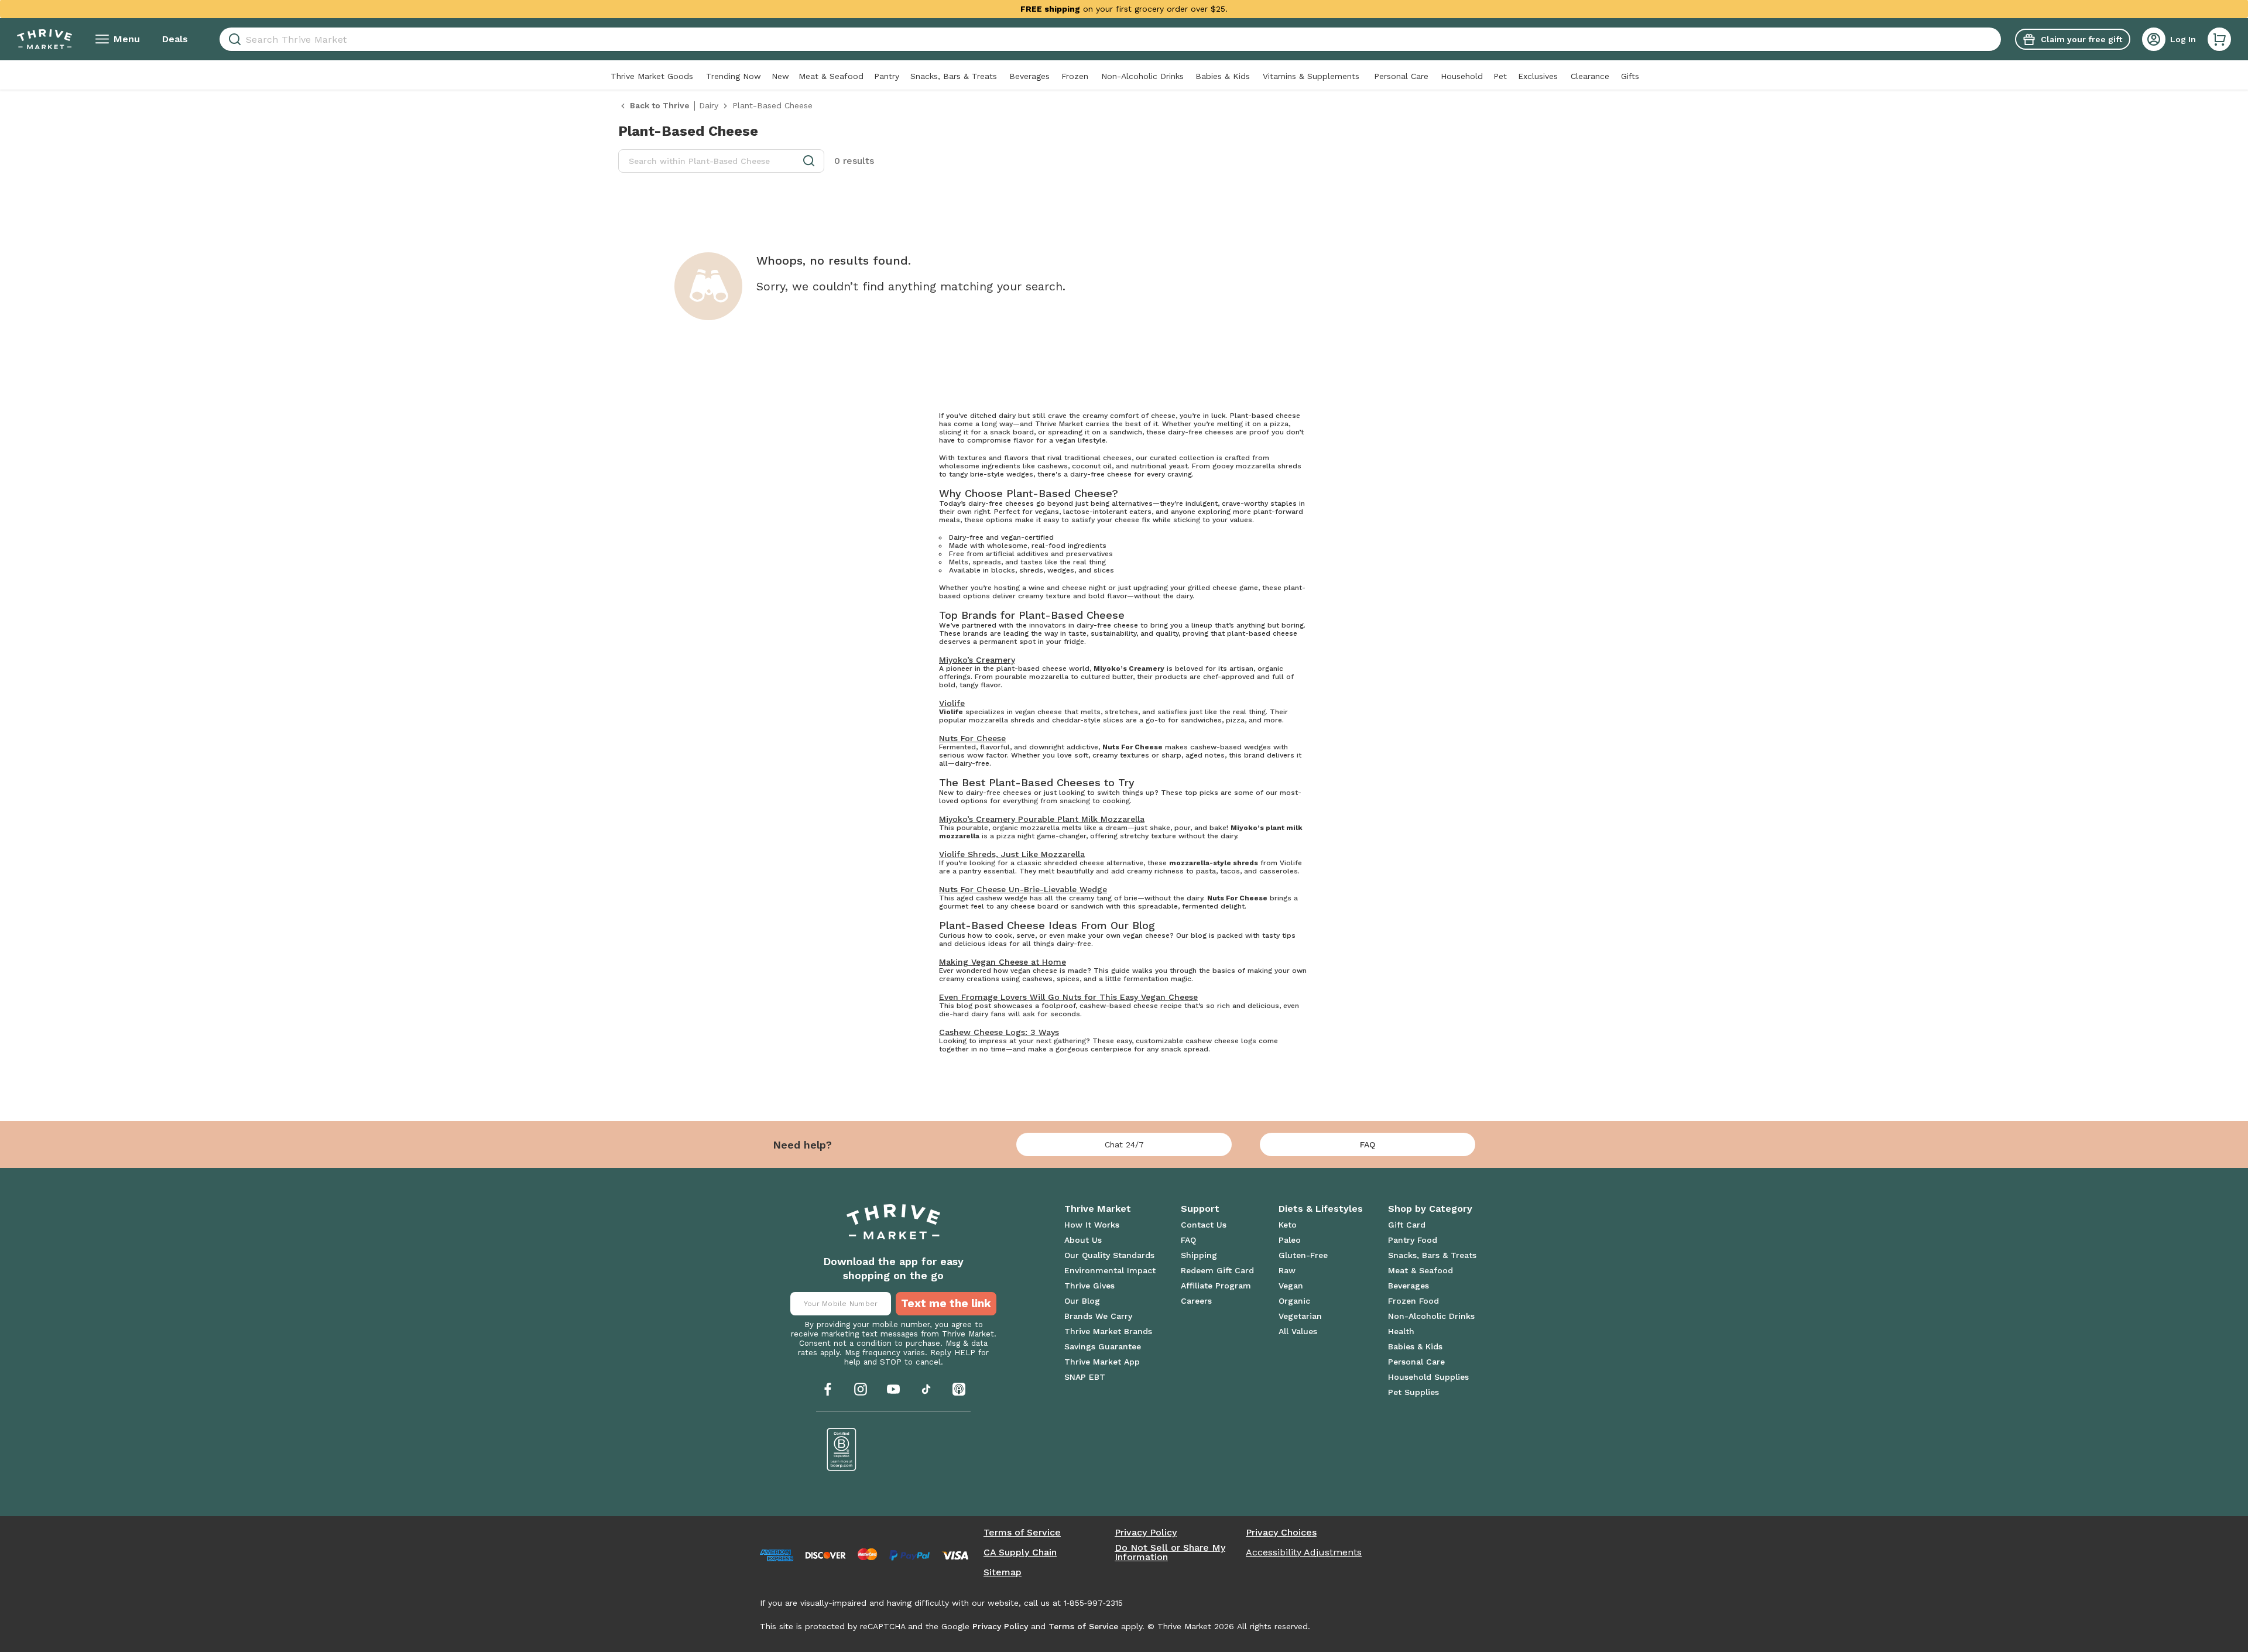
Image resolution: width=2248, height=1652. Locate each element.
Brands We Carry (1098, 1316)
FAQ (1368, 1144)
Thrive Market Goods (652, 76)
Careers (1196, 1301)
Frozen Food (1413, 1301)
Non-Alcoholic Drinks (1142, 76)
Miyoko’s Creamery (977, 660)
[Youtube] (893, 1389)
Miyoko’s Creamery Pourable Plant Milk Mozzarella (1042, 819)
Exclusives (1538, 76)
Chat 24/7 (1124, 1144)
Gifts (1630, 76)
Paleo (1290, 1240)
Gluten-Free (1303, 1255)
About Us (1083, 1240)
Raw (1287, 1270)
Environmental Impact (1110, 1270)
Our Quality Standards (1109, 1255)
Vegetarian (1300, 1316)
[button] (2219, 39)
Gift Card (1407, 1225)
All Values (1298, 1331)
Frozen (1075, 76)
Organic (1294, 1301)
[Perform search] (233, 40)
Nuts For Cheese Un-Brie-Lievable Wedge (1023, 889)
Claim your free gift (2081, 39)
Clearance (1590, 76)
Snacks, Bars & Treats (954, 76)
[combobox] (1110, 39)
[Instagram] (861, 1389)
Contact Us (1204, 1225)
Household (1462, 76)
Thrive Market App (1102, 1362)
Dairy (709, 105)
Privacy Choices (1281, 1533)
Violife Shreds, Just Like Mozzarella (1012, 854)
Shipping (1199, 1255)
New (780, 76)
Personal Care (1401, 76)
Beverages (1029, 76)
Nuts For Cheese (972, 738)
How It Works (1092, 1225)
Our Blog (1082, 1301)
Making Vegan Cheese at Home (1003, 962)
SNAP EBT (1085, 1377)
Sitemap (1003, 1572)
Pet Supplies (1413, 1392)
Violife (952, 703)
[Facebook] (828, 1389)
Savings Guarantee (1103, 1346)
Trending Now (734, 76)
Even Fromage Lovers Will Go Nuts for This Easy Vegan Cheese (1068, 997)
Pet (1500, 76)
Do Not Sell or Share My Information (1170, 1552)
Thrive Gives (1089, 1286)
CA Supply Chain (1020, 1552)
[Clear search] (1996, 39)
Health (1401, 1331)
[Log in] (2154, 39)
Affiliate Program (1216, 1286)
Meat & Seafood (831, 76)
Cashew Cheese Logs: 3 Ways (999, 1032)
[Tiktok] (926, 1389)
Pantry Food (1413, 1240)
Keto (1288, 1225)
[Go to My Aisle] (44, 39)
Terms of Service (1022, 1533)
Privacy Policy (1146, 1533)
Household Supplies (1428, 1377)
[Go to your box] (2219, 39)
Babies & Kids (1223, 76)
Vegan (1291, 1286)
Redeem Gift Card (1217, 1270)
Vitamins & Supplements (1311, 76)
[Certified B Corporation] (842, 1449)
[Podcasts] (959, 1389)
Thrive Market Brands (1108, 1331)
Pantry (887, 76)
